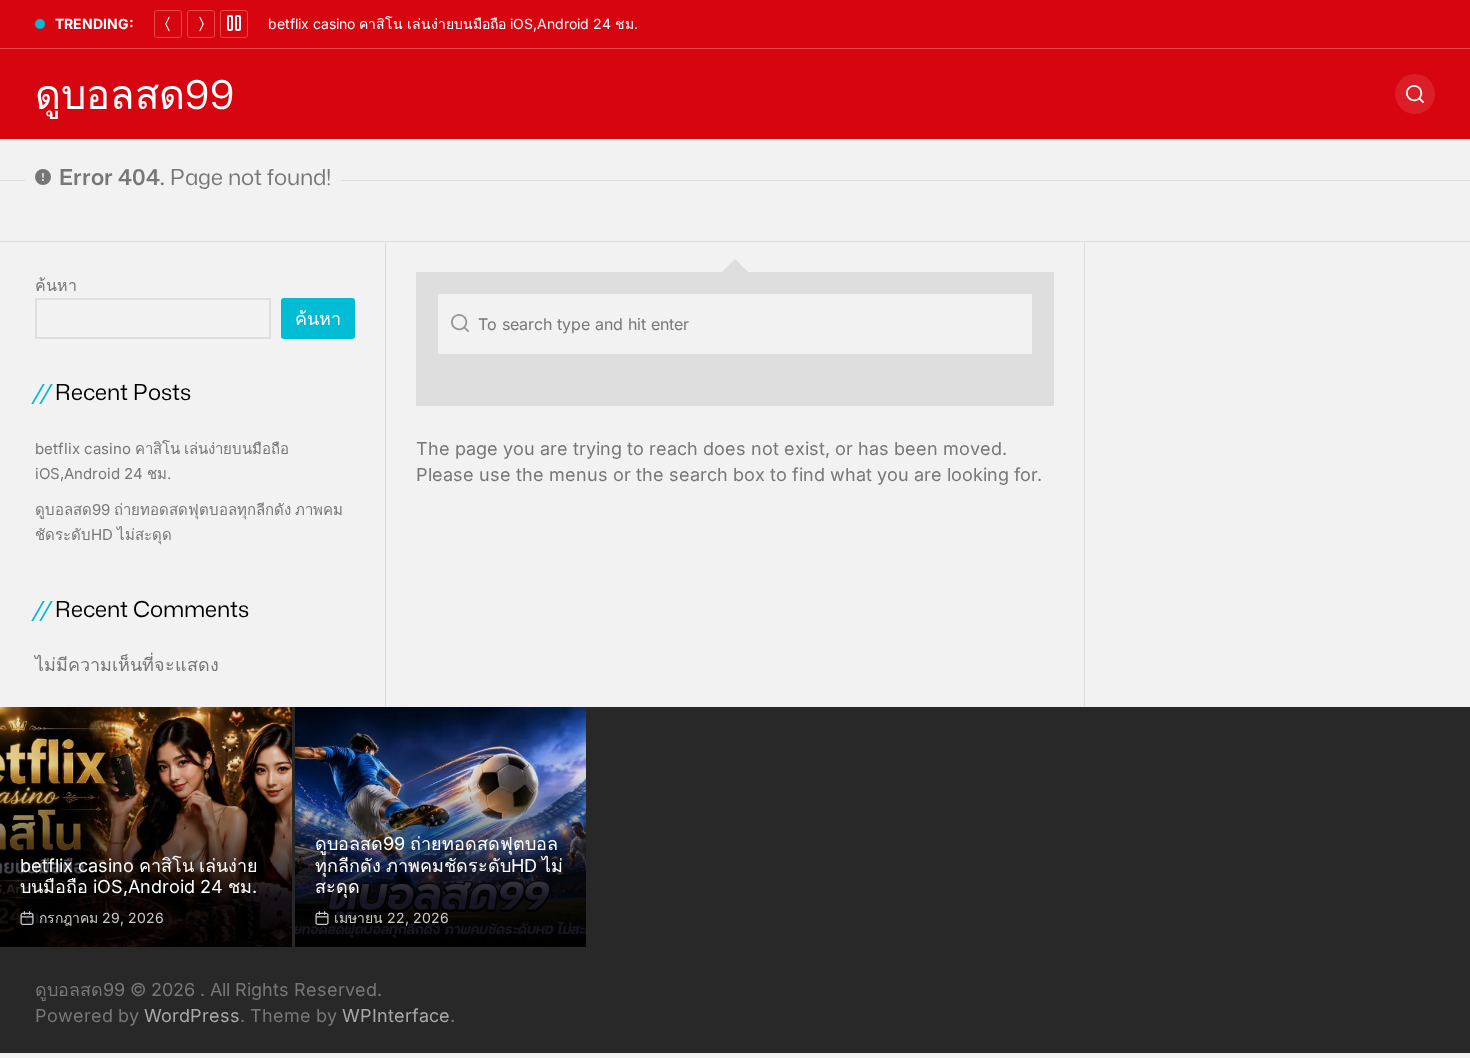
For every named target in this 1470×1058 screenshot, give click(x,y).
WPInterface (396, 1015)
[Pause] (234, 24)
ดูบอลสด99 (134, 94)
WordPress (192, 1015)
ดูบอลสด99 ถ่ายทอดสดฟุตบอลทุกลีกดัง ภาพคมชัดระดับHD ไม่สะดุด (439, 865)
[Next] (201, 24)
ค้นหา (56, 285)
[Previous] (168, 24)
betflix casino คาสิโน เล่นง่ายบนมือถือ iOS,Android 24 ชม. (453, 23)
